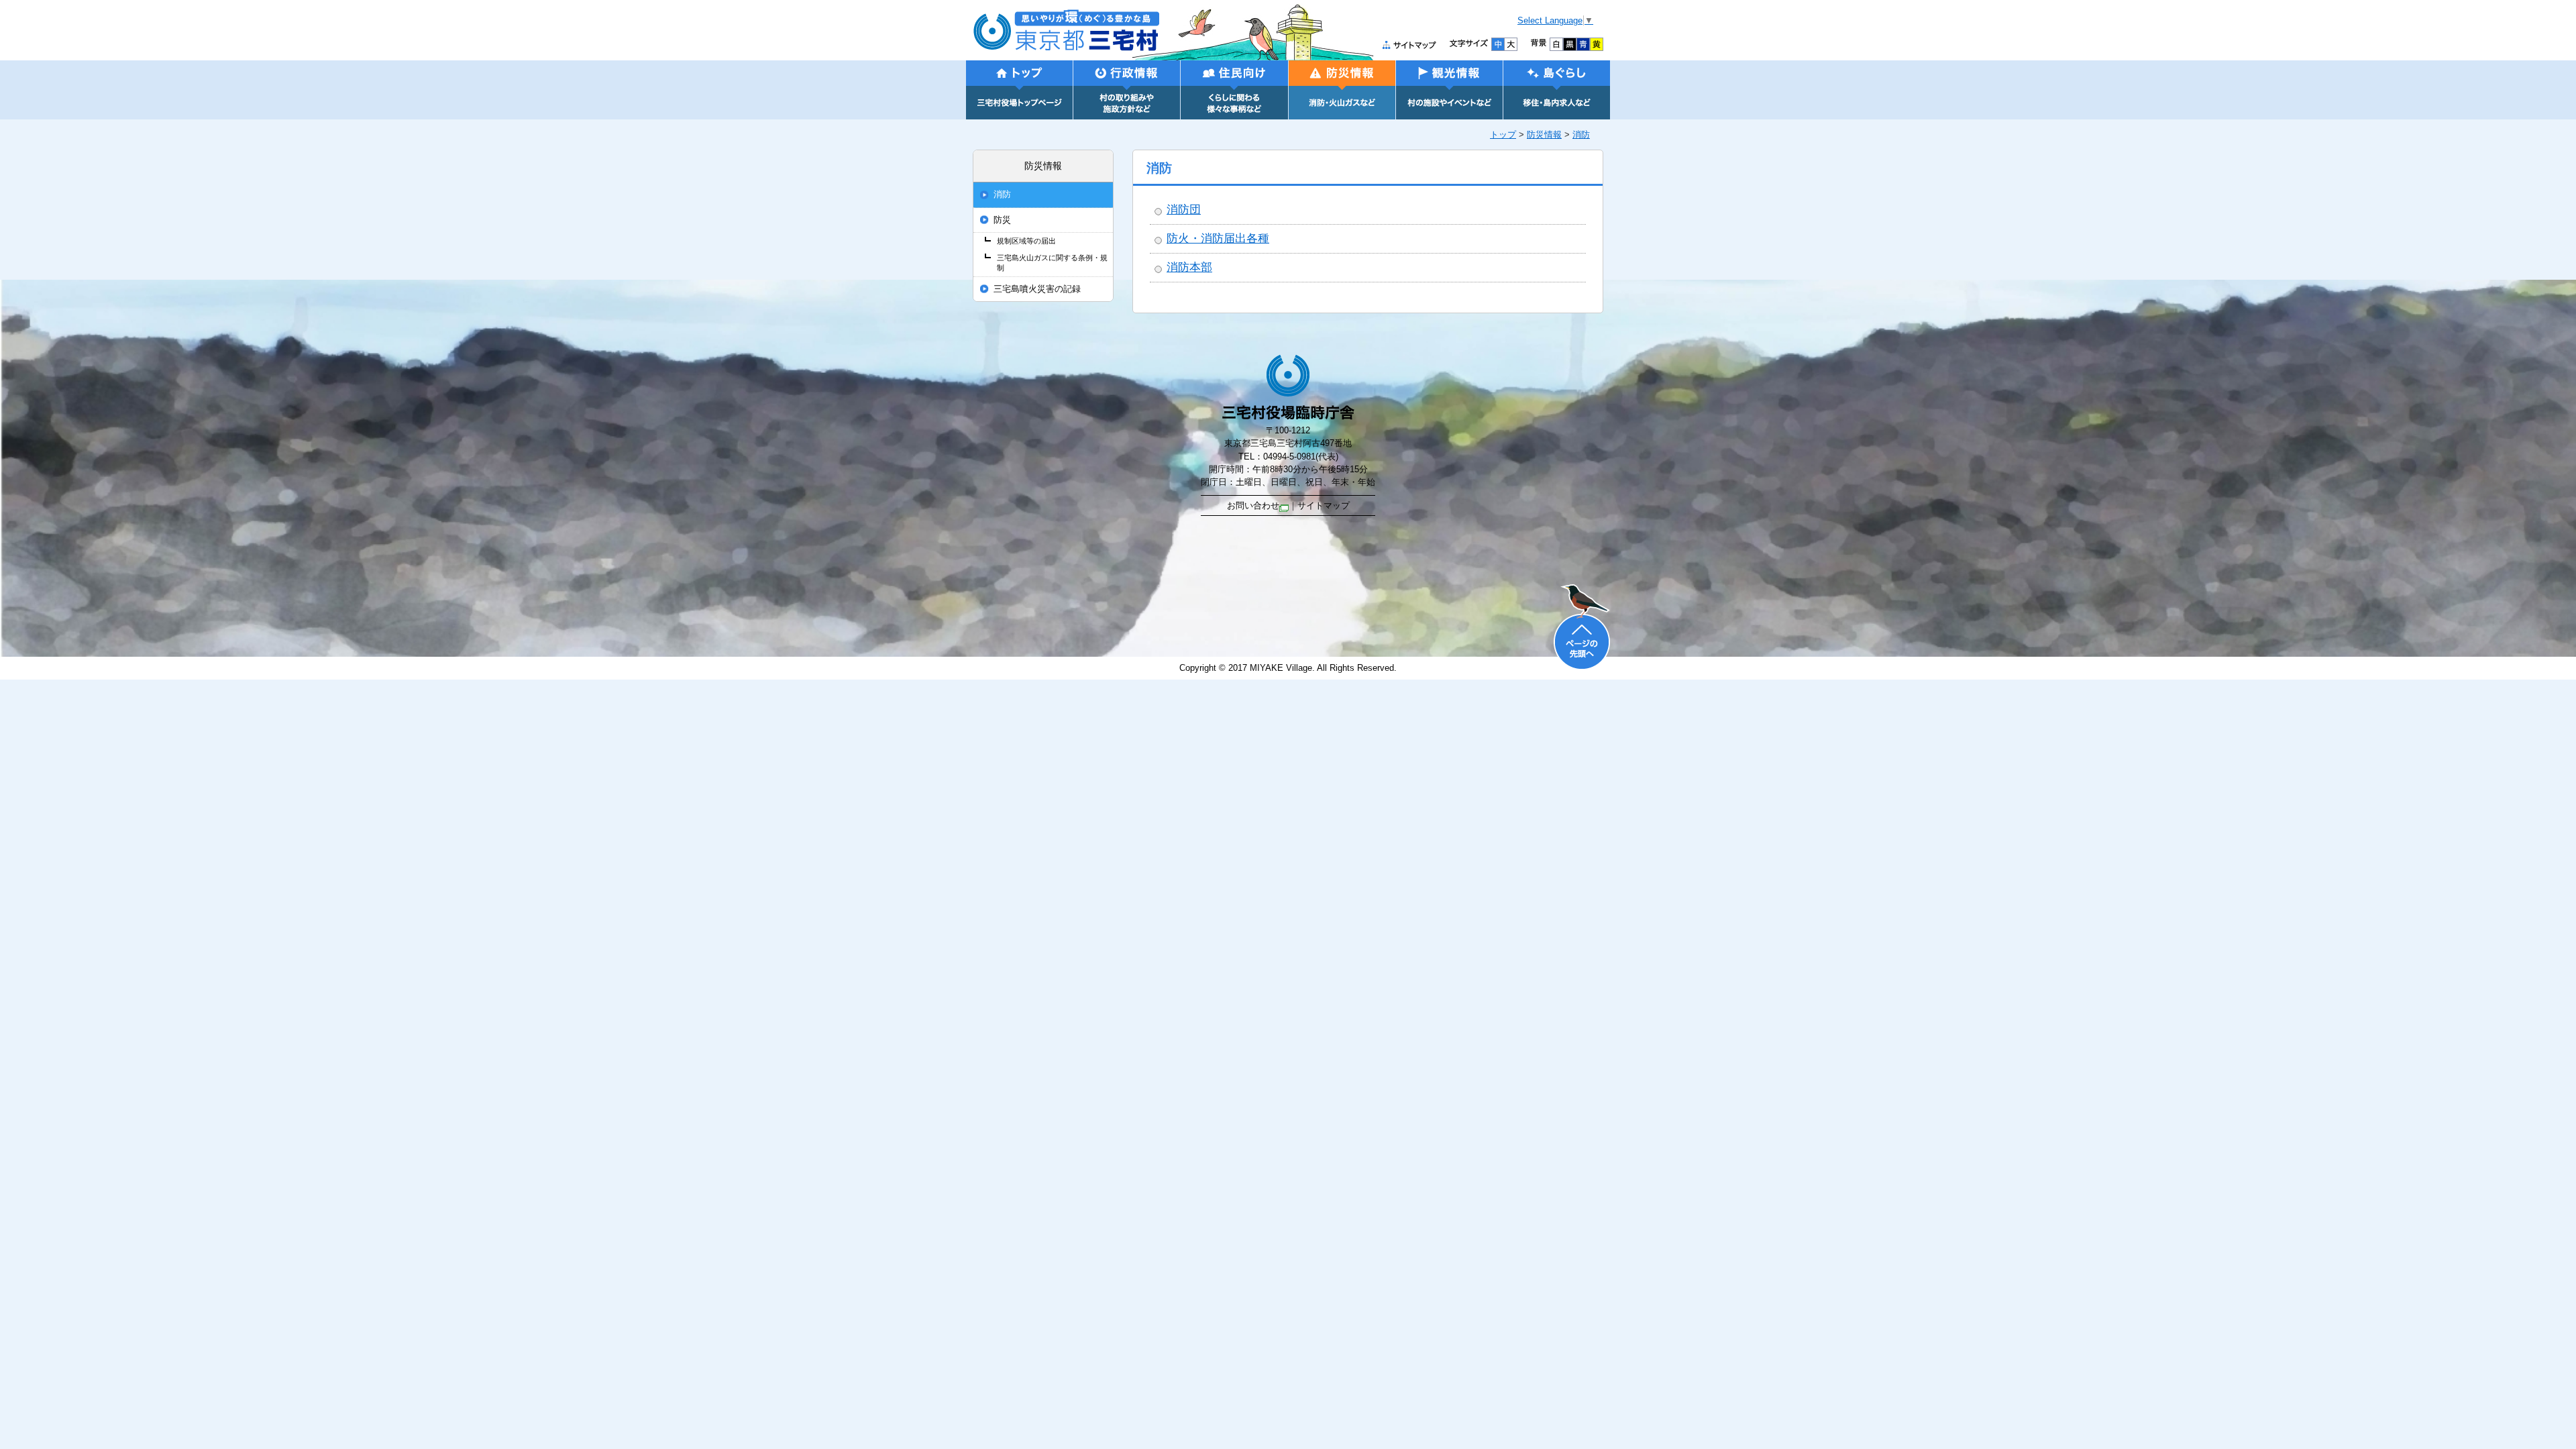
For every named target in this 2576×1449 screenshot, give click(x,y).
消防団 (1184, 210)
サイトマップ (1324, 505)
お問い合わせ (1253, 505)
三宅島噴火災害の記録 (1037, 289)
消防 (1581, 135)
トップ (1503, 135)
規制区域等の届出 (1026, 241)
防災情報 (1544, 135)
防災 (1002, 220)
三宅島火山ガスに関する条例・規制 (1052, 263)
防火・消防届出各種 (1218, 238)
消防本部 (1189, 267)
